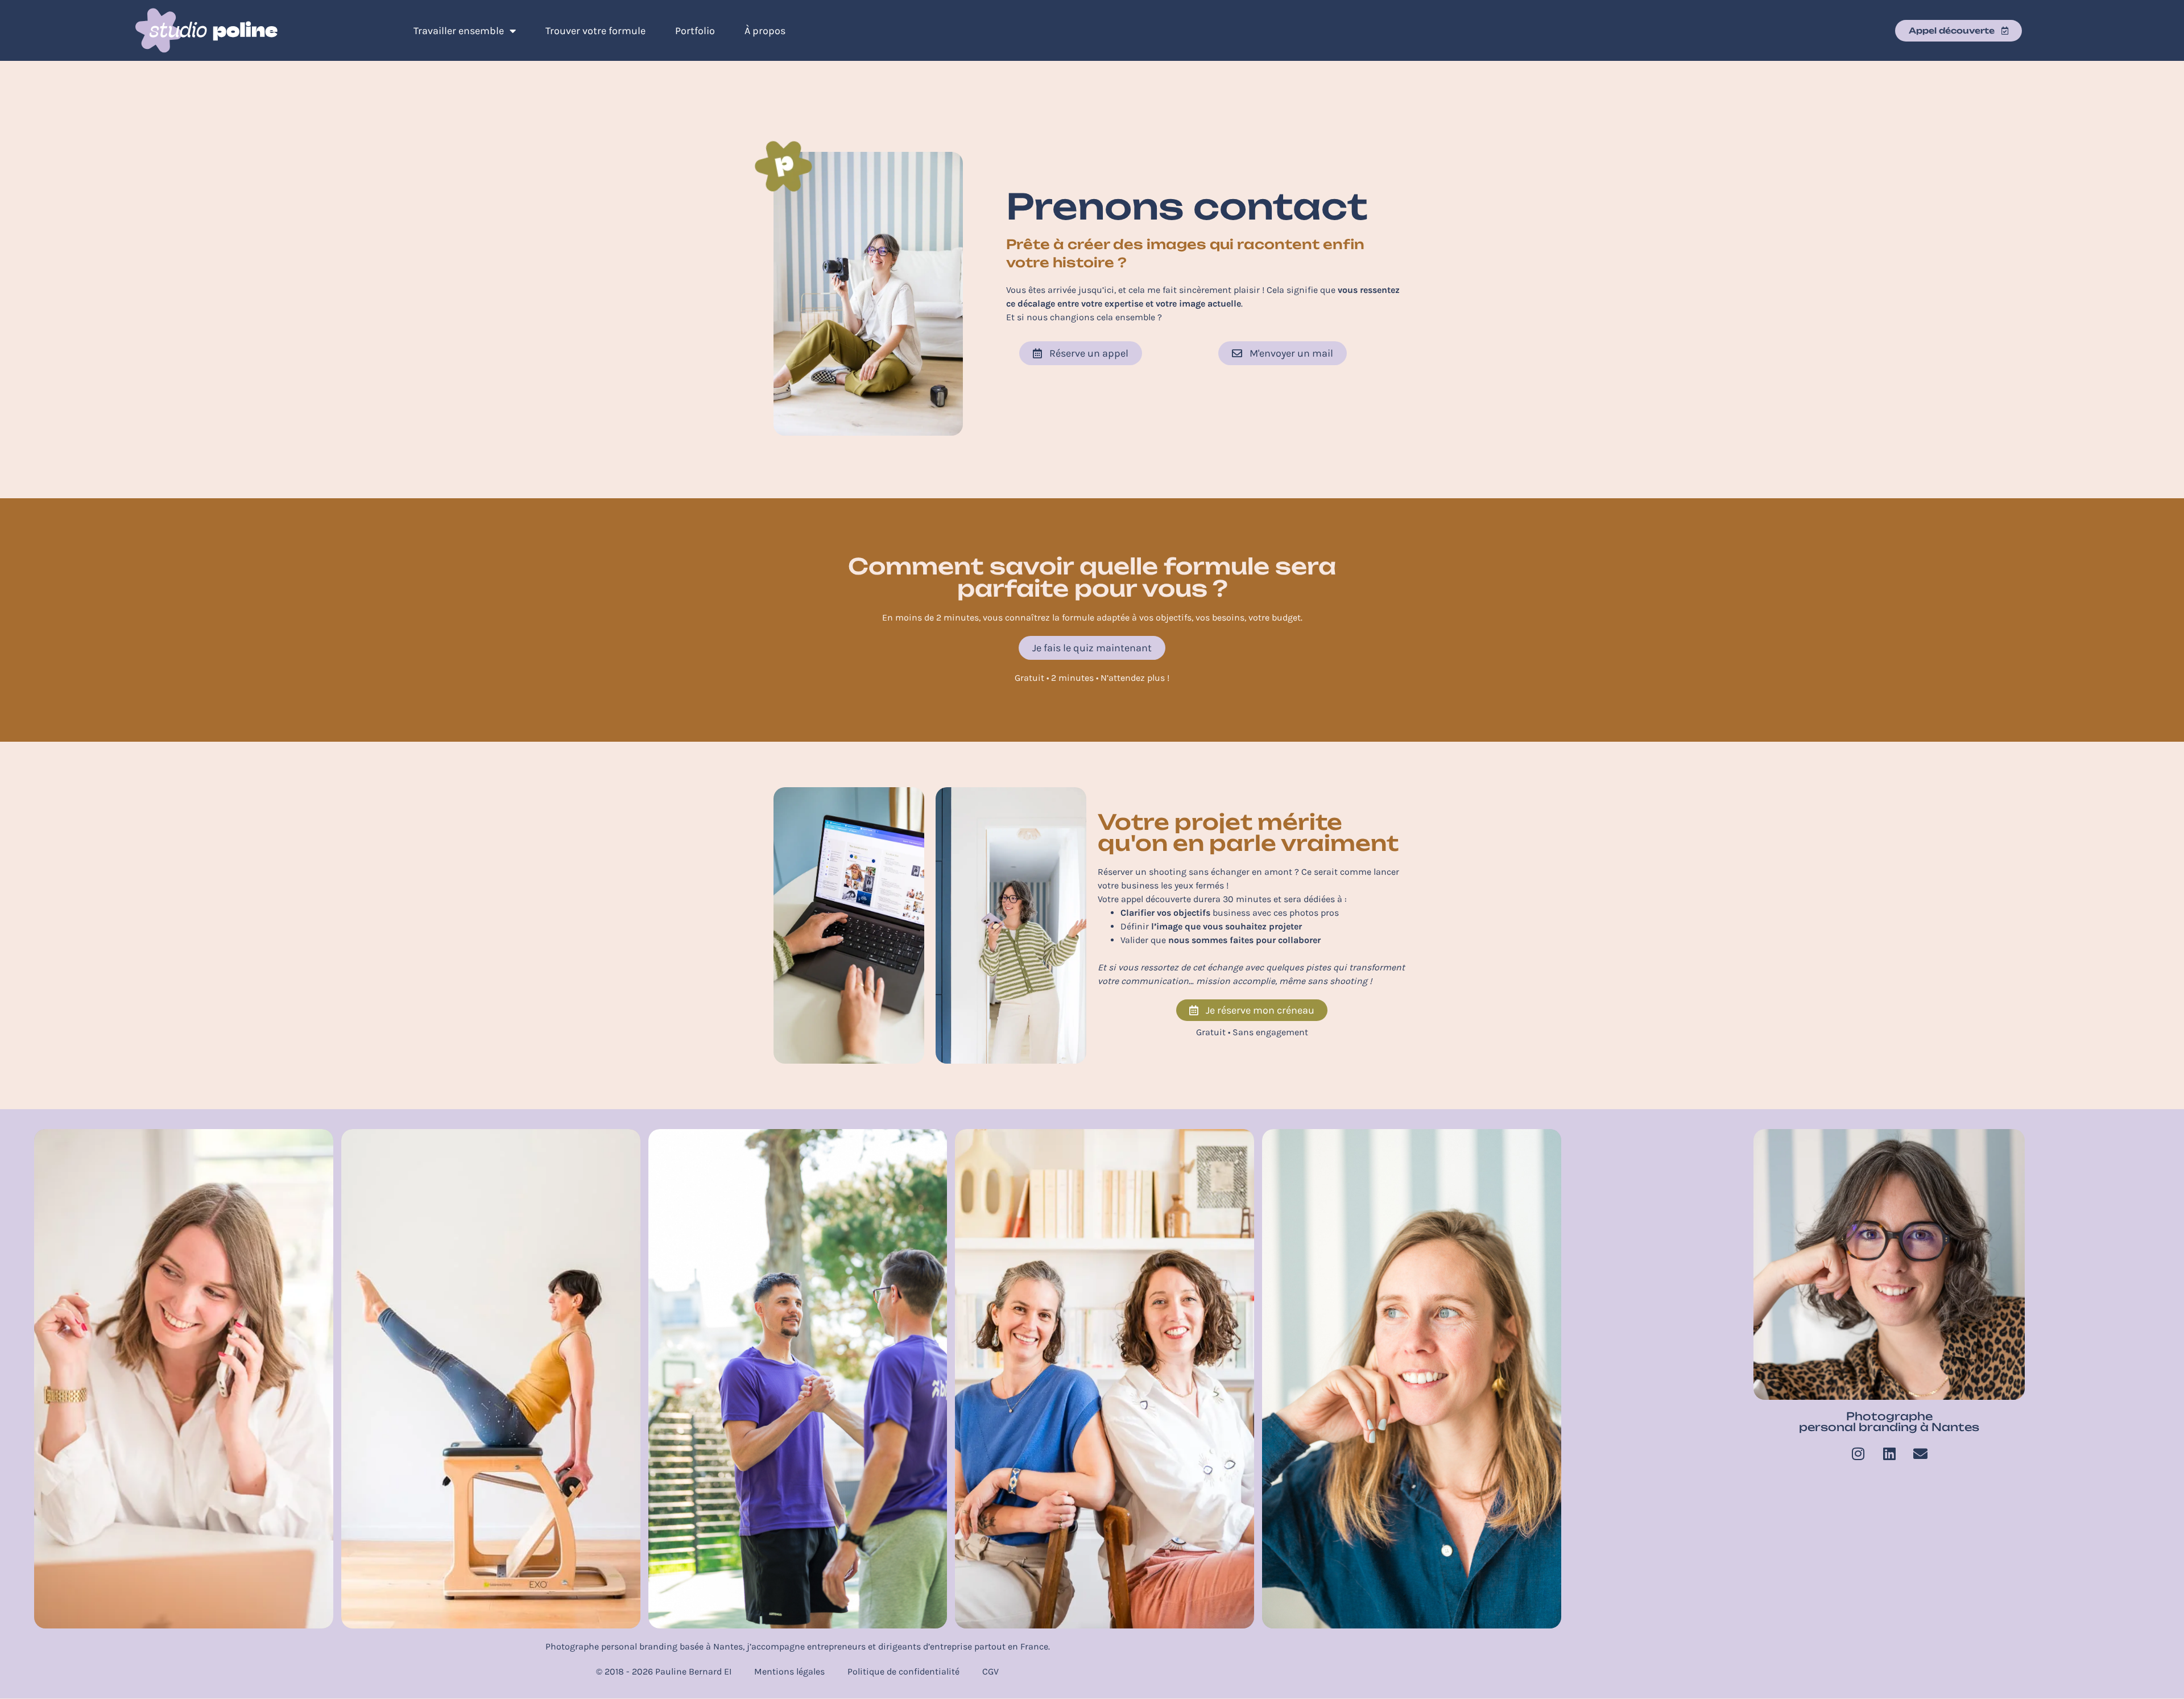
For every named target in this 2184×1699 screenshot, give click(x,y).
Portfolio (695, 31)
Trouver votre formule (595, 31)
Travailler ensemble (459, 31)
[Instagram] (1858, 1453)
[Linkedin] (1889, 1453)
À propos (765, 31)
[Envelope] (1921, 1453)
